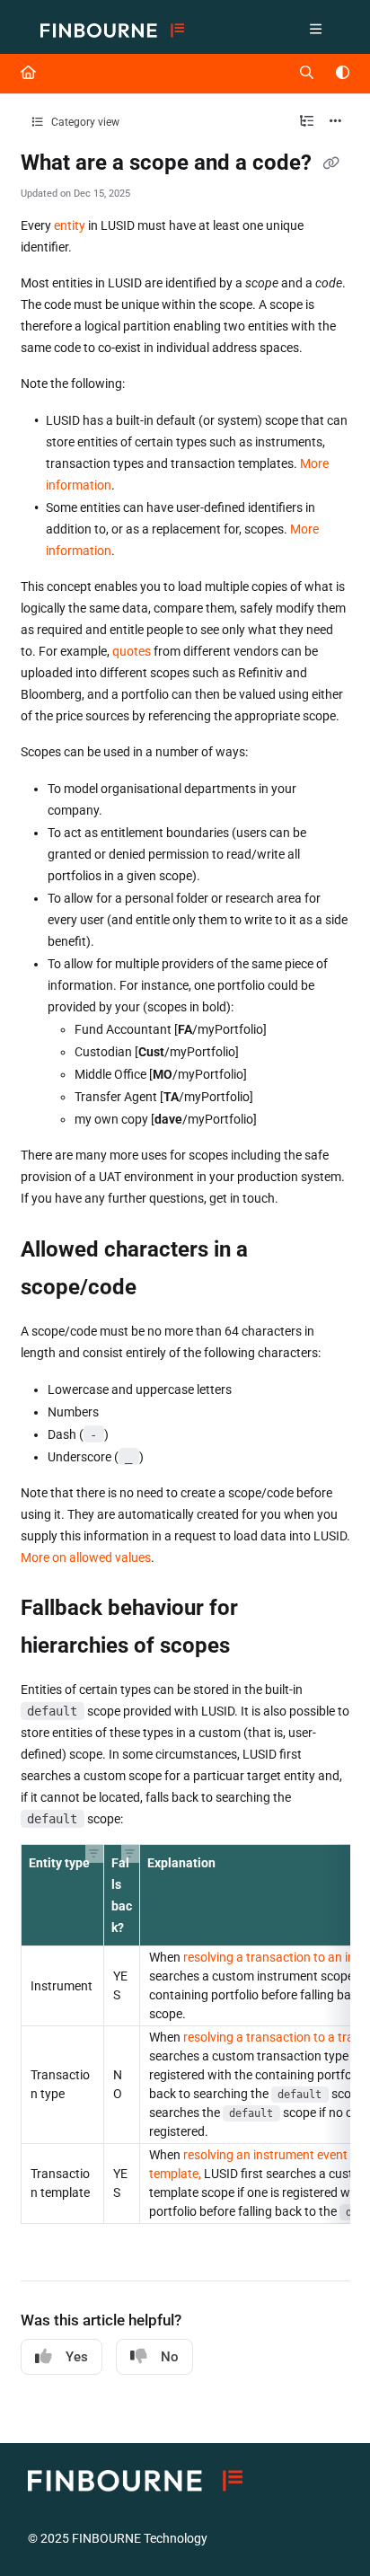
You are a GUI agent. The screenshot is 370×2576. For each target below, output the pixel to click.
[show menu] (316, 31)
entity (70, 225)
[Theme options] (342, 74)
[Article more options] (336, 122)
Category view (84, 122)
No (170, 2357)
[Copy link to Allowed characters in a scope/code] (164, 1288)
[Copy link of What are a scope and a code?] (331, 164)
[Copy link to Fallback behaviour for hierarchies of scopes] (258, 1647)
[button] (94, 1854)
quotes (132, 651)
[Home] (112, 31)
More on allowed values (86, 1557)
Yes (77, 2357)
